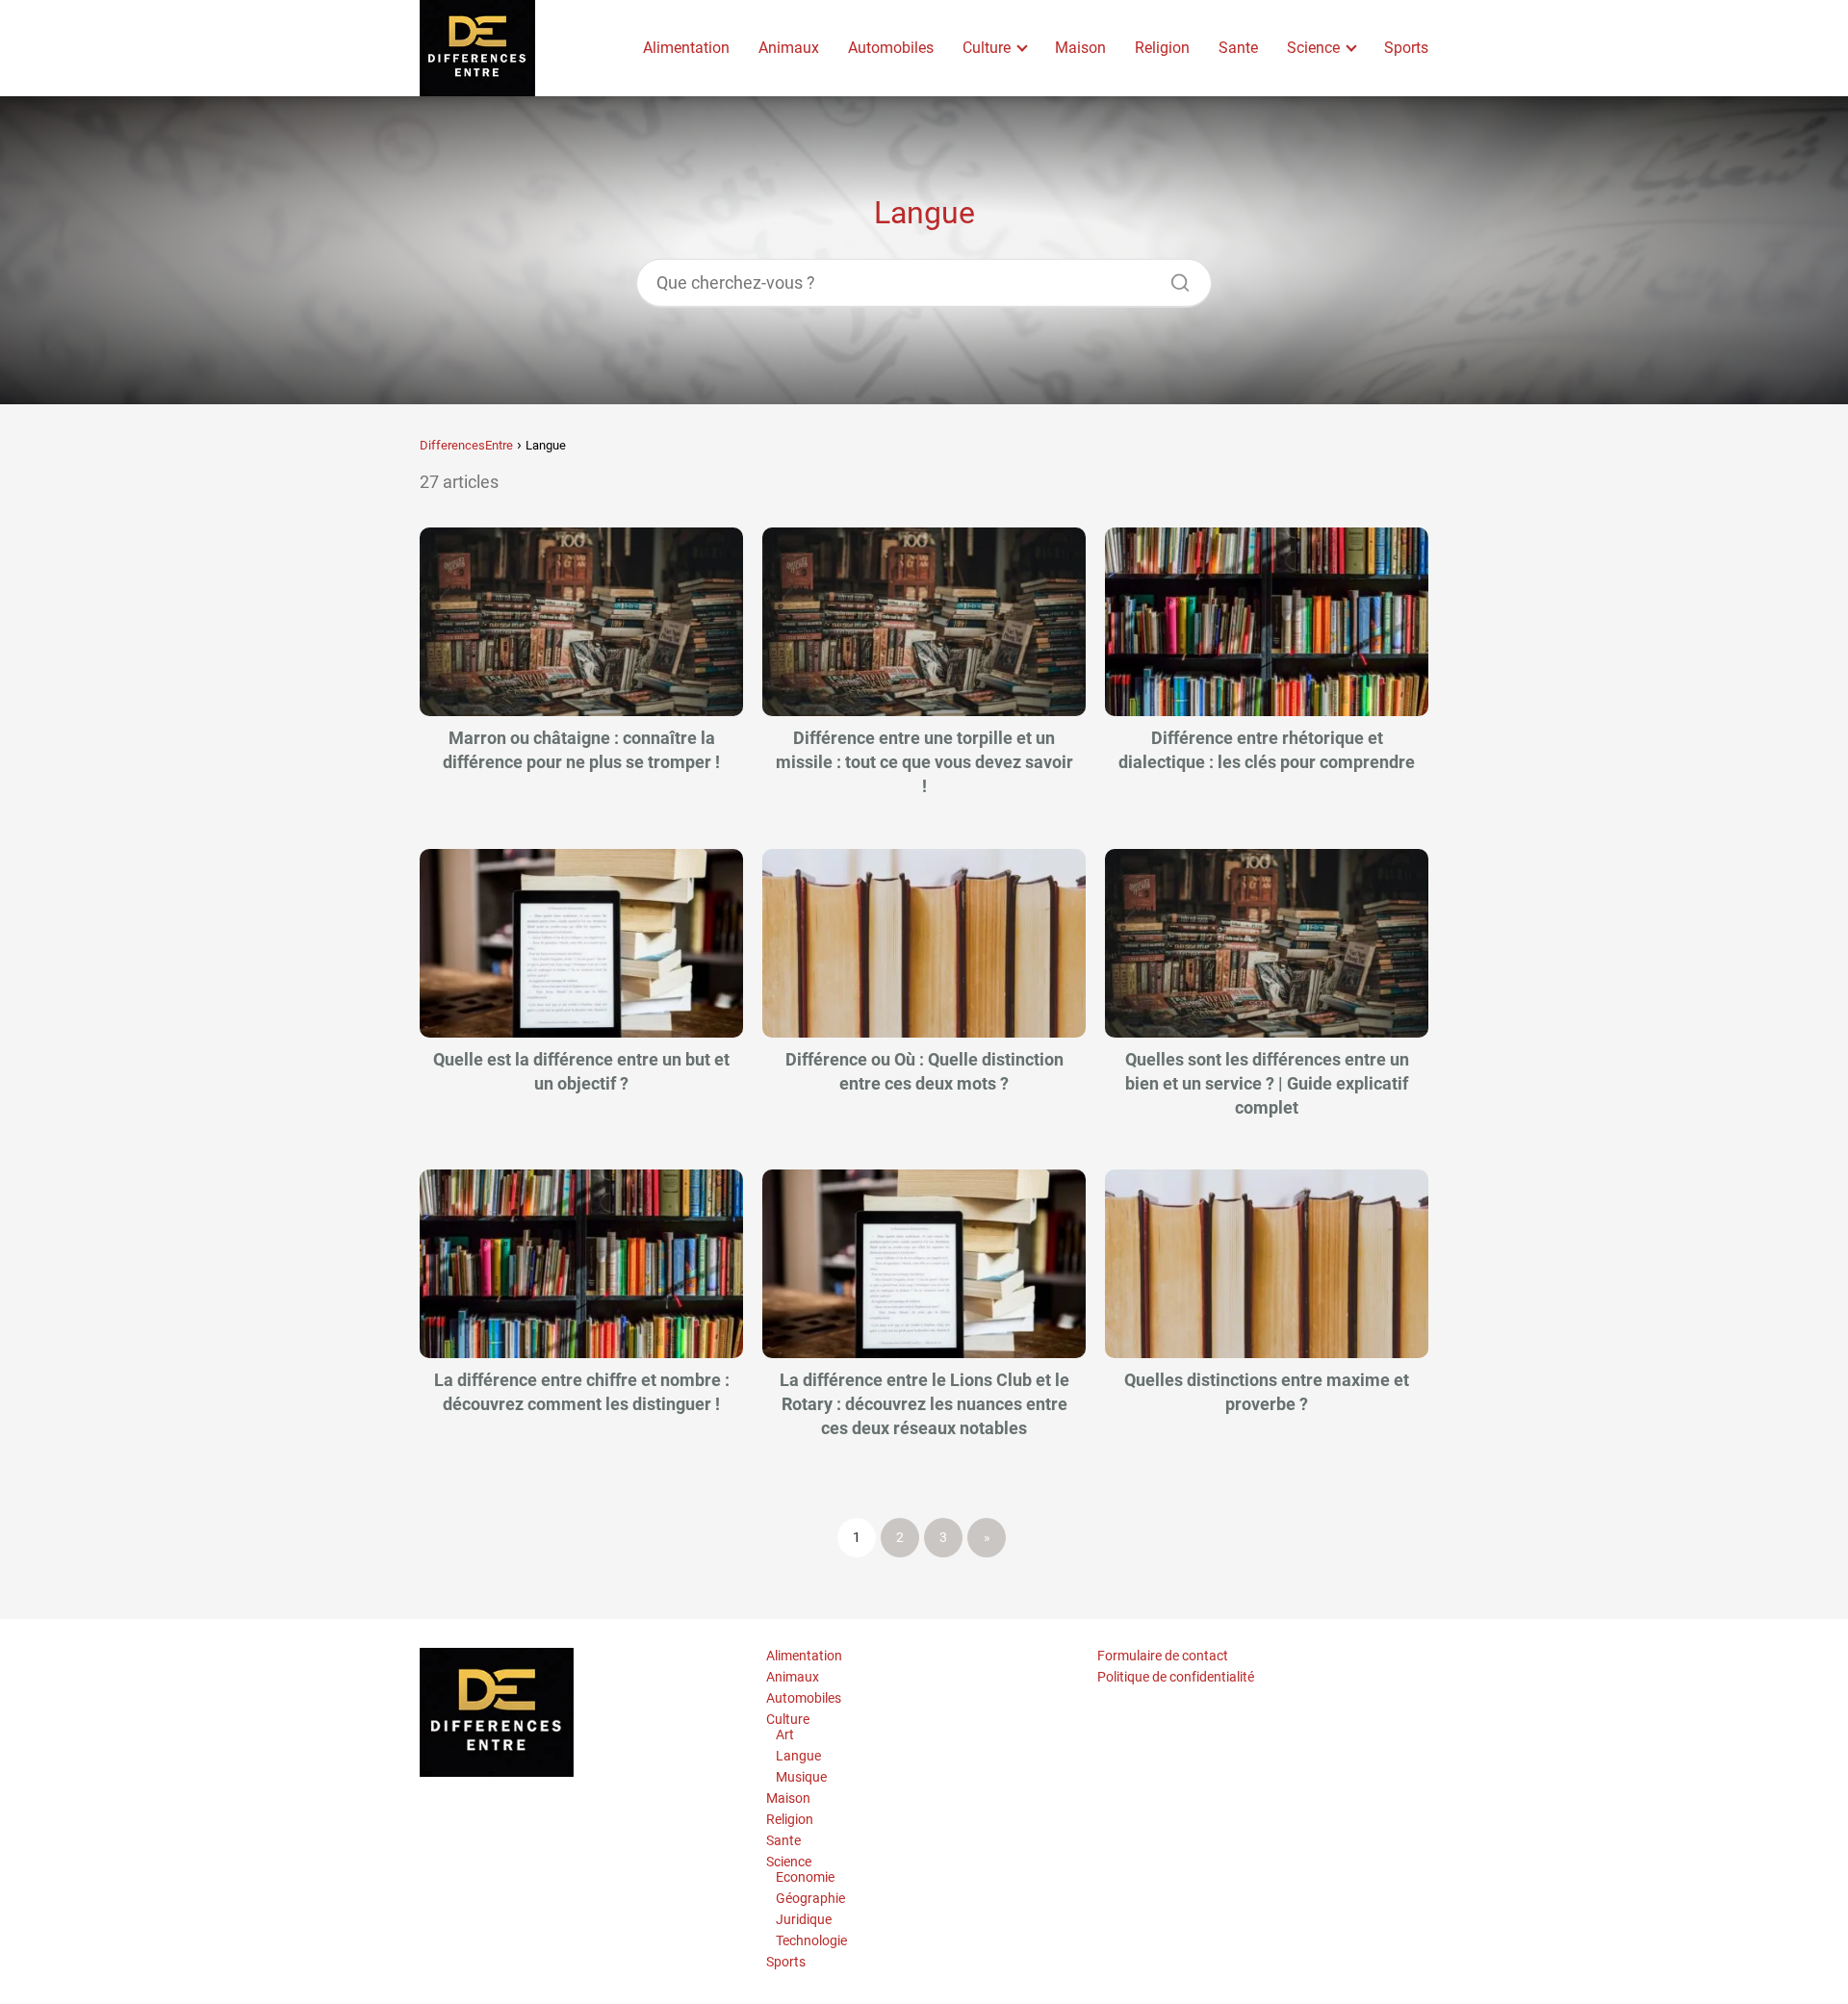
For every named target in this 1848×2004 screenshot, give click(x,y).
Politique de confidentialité (1176, 1677)
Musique (801, 1777)
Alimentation (686, 48)
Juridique (804, 1919)
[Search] (1173, 277)
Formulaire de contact (1163, 1656)
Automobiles (891, 48)
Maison (1080, 48)
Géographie (810, 1898)
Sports (1406, 48)
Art (785, 1734)
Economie (805, 1877)
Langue (798, 1756)
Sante (1238, 48)
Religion (1162, 48)
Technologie (811, 1940)
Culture (987, 48)
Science (1313, 48)
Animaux (789, 48)
